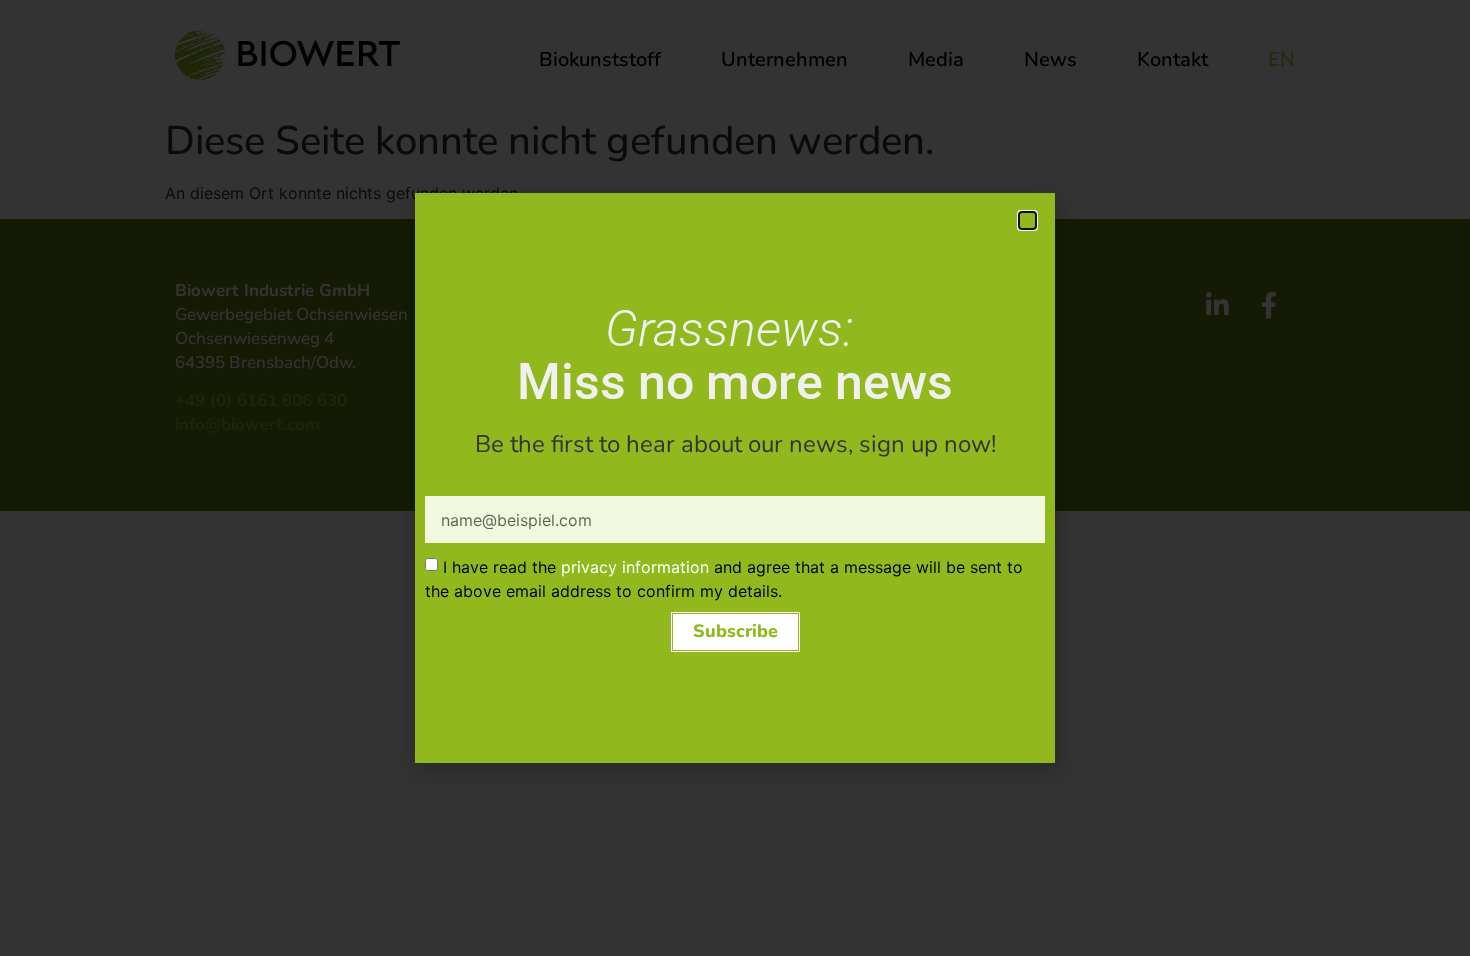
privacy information (635, 567)
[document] (735, 478)
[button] (1027, 220)
